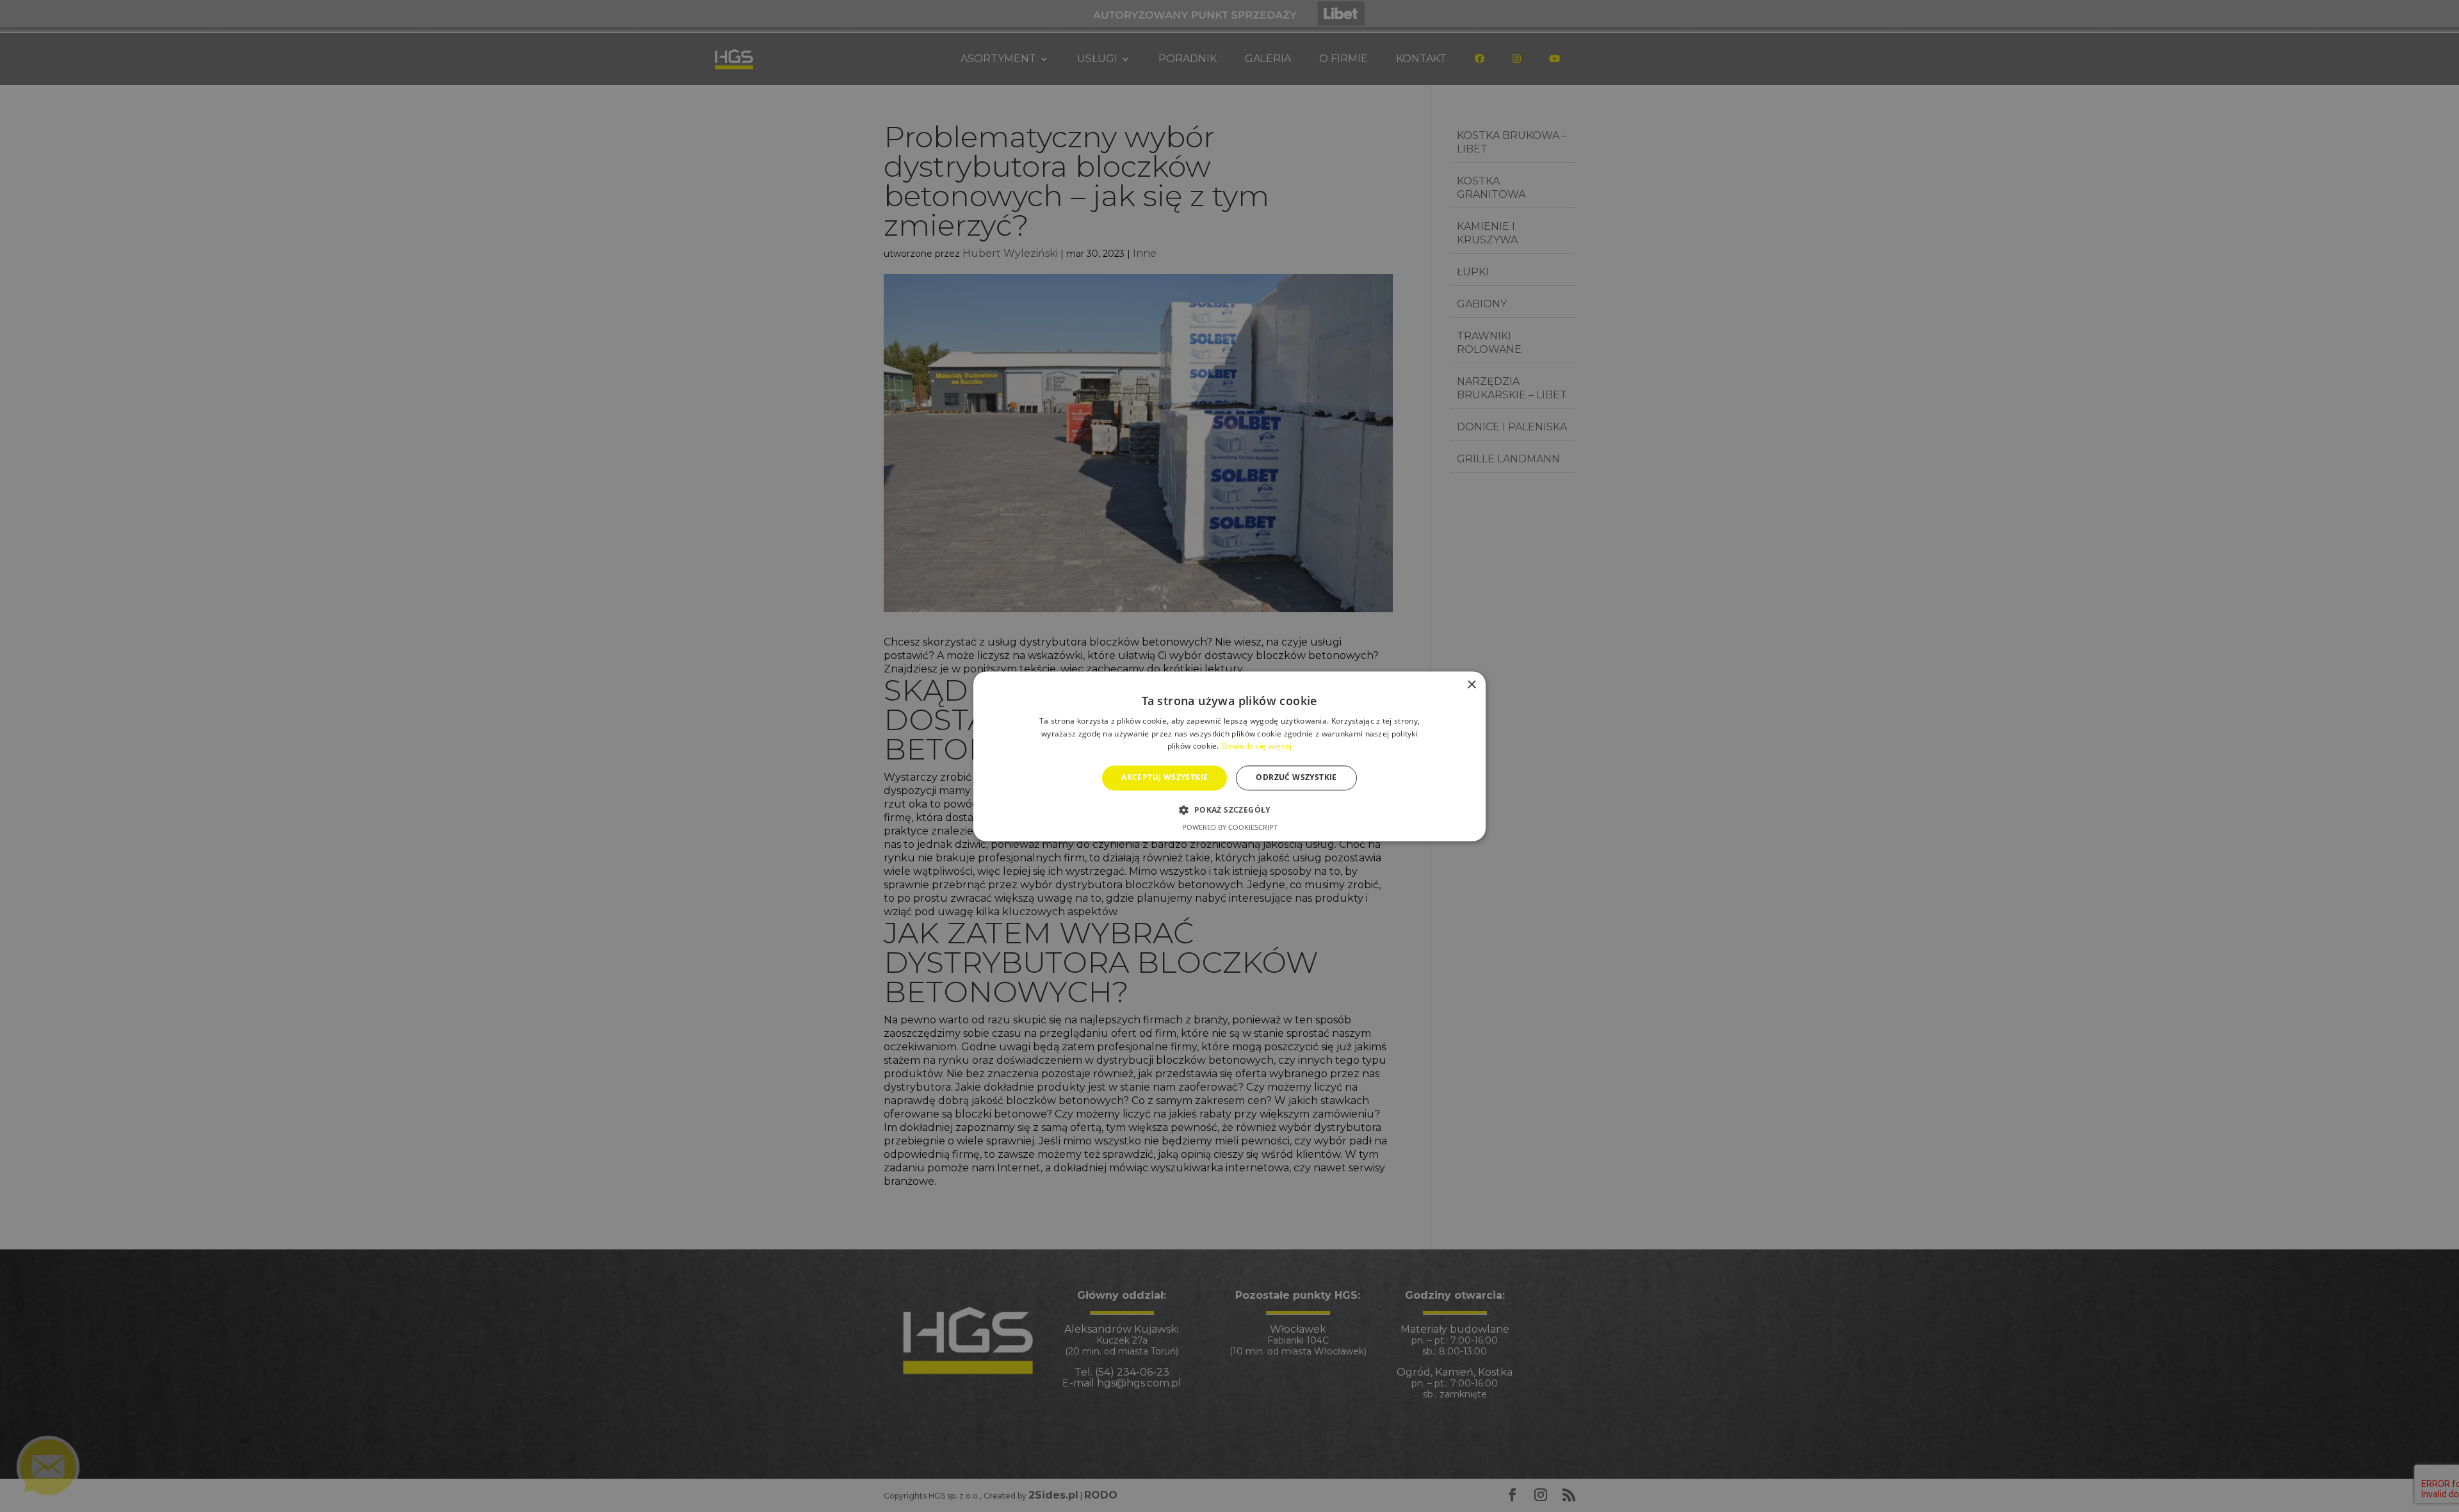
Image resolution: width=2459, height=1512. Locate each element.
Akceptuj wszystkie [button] (1165, 778)
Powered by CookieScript (1230, 827)
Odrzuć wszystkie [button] (1296, 778)
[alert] (1229, 756)
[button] (1229, 809)
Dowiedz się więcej (1256, 746)
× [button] (1471, 685)
